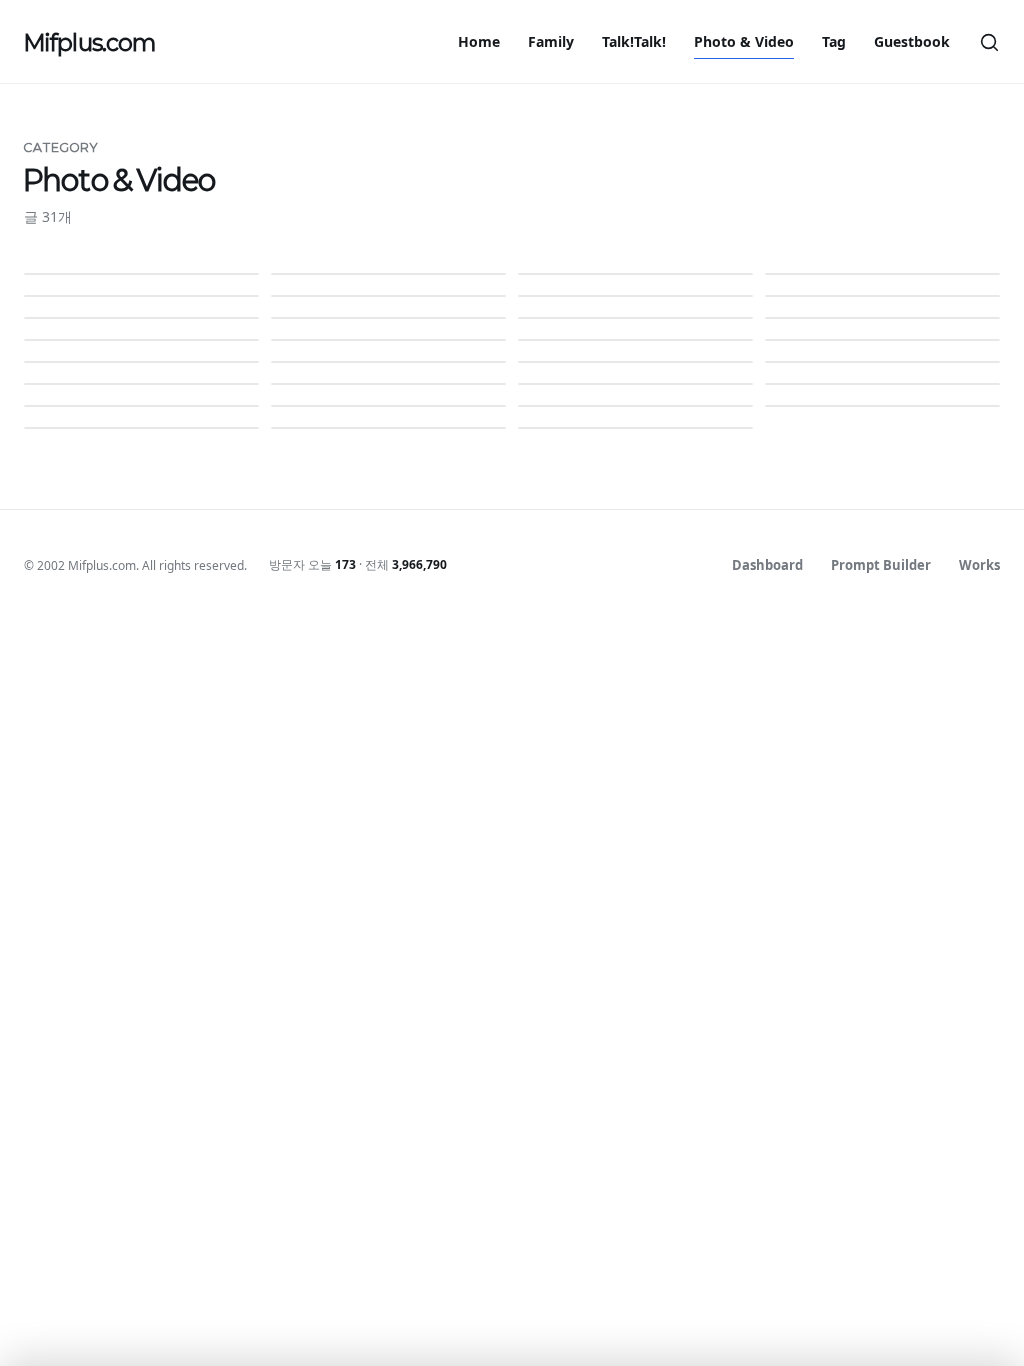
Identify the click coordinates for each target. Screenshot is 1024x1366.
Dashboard (767, 565)
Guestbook (912, 41)
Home (479, 41)
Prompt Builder (881, 565)
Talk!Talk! (634, 41)
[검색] (989, 42)
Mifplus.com (89, 42)
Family (551, 41)
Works (979, 565)
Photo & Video (744, 41)
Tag (834, 41)
